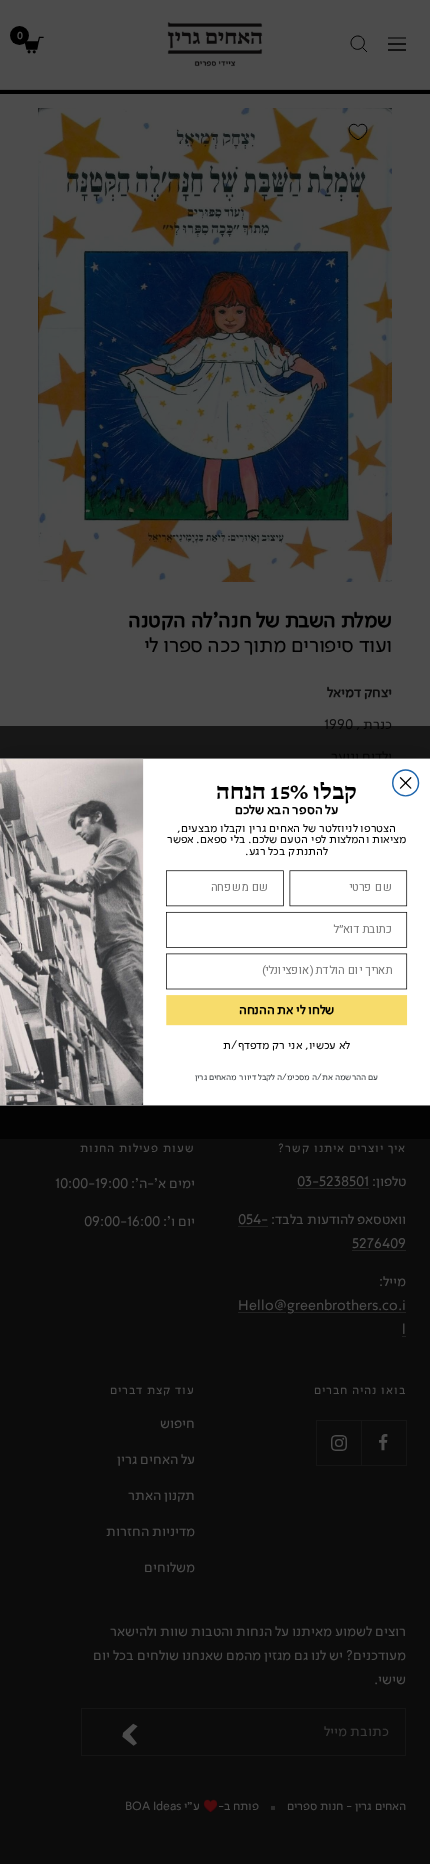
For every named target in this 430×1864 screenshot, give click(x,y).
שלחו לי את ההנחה (287, 1010)
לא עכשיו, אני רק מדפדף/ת (286, 1045)
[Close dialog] (406, 783)
